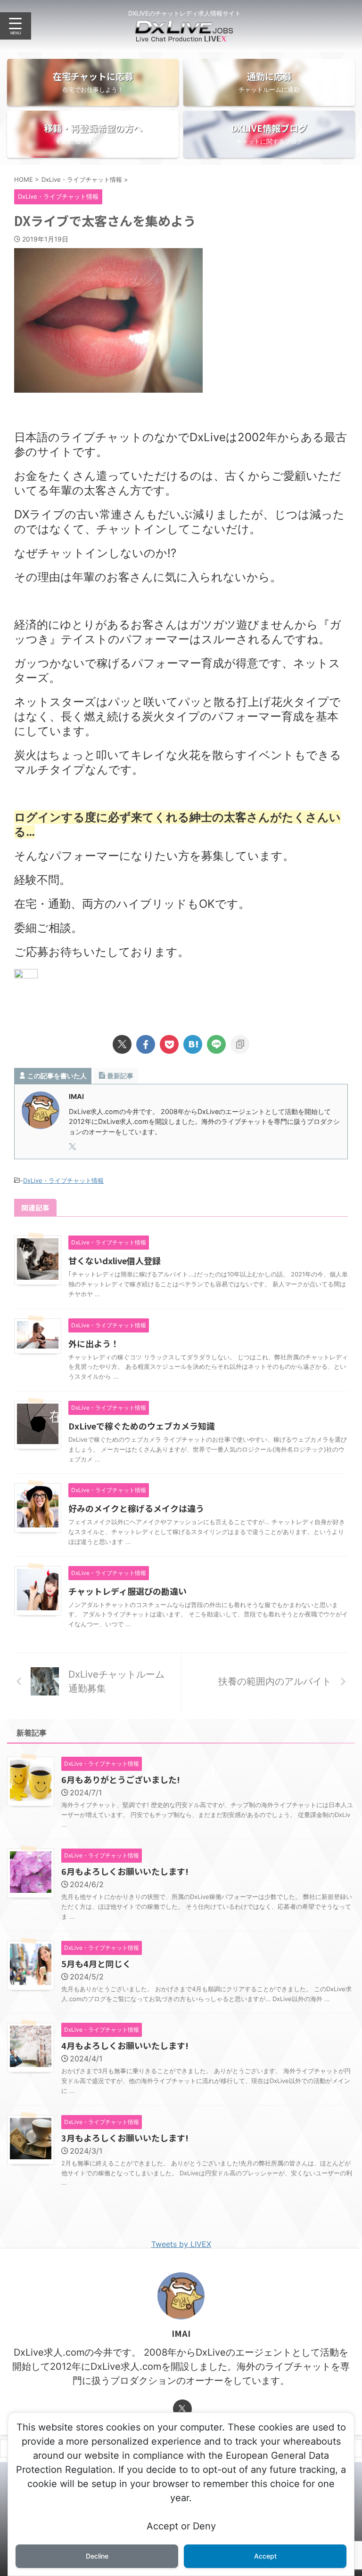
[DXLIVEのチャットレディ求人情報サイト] (184, 35)
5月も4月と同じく (96, 1963)
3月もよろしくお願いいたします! (125, 2138)
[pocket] (169, 1044)
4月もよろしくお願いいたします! (125, 2045)
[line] (216, 1044)
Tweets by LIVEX (181, 2244)
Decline (97, 2556)
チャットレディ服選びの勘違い (128, 1591)
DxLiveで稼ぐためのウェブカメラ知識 (142, 1426)
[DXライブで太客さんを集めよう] (193, 1044)
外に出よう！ (94, 1343)
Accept (265, 2556)
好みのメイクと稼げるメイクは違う (136, 1508)
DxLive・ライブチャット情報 (63, 1180)
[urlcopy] (240, 1044)
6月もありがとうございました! (121, 1779)
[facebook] (146, 1044)
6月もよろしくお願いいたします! (125, 1871)
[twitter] (122, 1044)
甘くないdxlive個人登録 (115, 1260)
